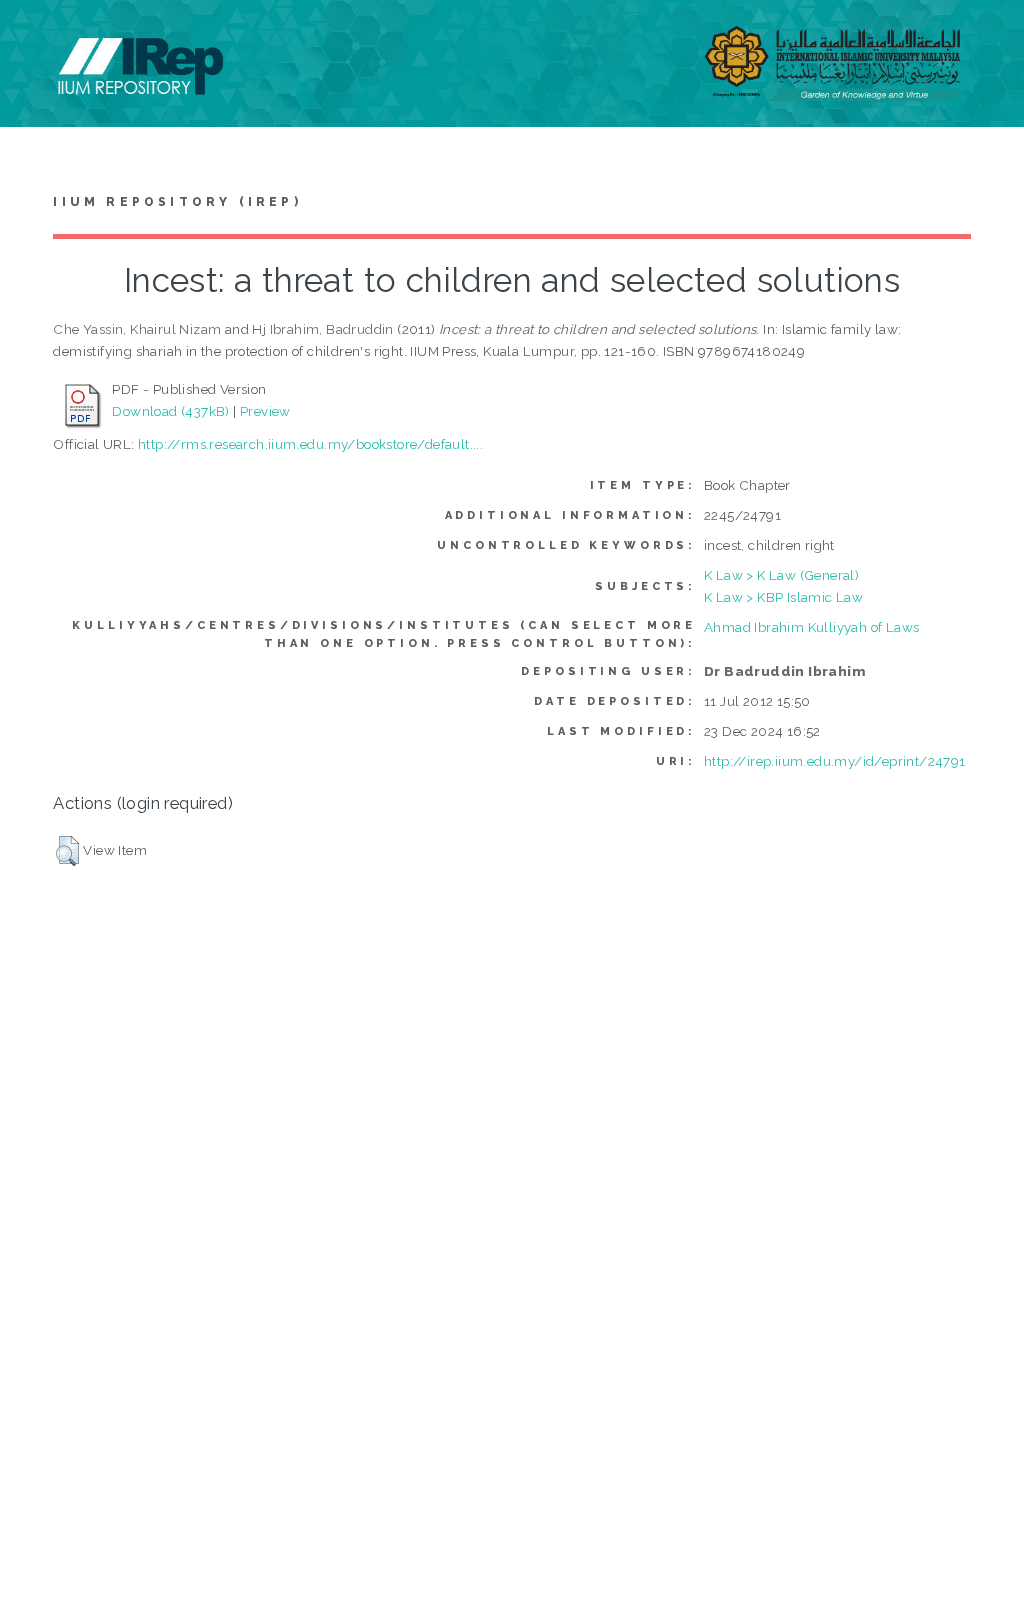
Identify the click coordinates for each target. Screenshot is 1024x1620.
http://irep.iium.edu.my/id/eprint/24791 (835, 761)
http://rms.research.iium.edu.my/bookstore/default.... (310, 444)
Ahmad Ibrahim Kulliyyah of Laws (811, 627)
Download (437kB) (170, 411)
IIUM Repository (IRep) (177, 202)
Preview (265, 411)
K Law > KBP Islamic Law (783, 597)
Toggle (36, 37)
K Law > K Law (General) (781, 575)
